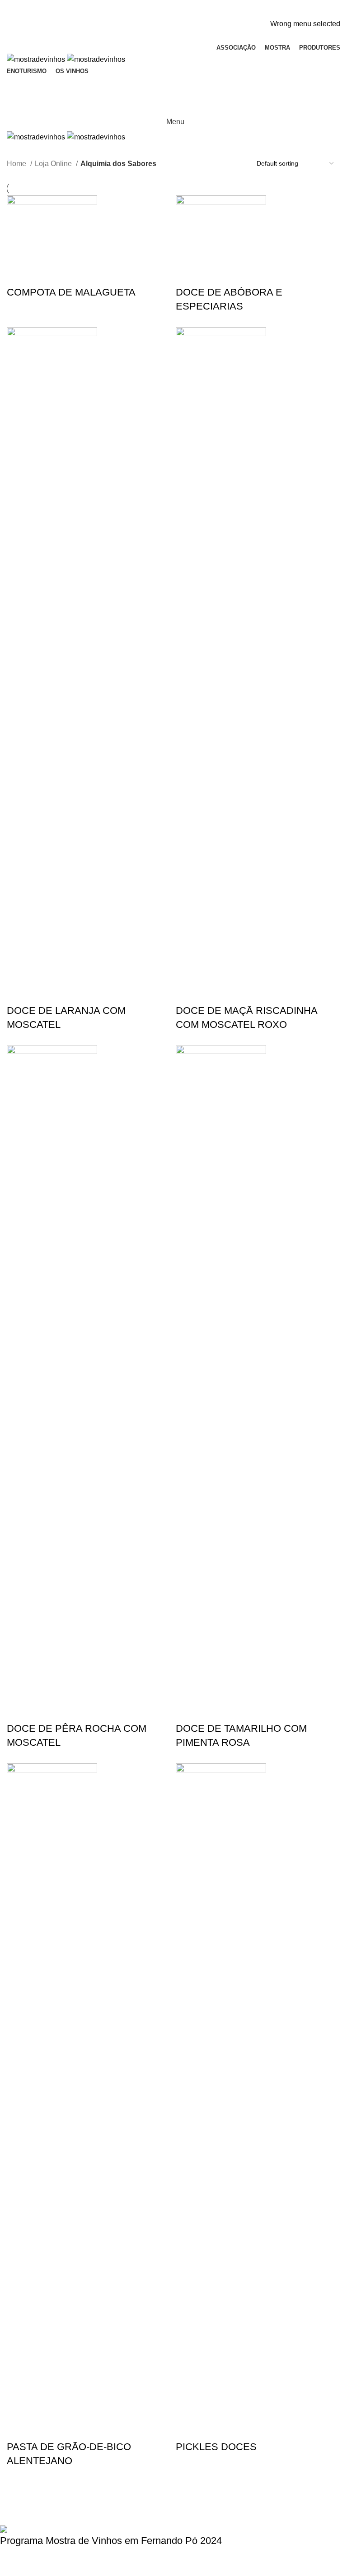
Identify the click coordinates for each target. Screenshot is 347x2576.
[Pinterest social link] (174, 12)
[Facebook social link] (153, 12)
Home (17, 164)
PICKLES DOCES (216, 2447)
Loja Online (54, 164)
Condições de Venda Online (243, 2505)
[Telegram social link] (195, 12)
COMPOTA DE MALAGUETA (71, 292)
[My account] (173, 86)
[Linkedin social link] (184, 12)
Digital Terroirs (103, 2517)
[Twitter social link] (163, 12)
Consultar (27, 2566)
